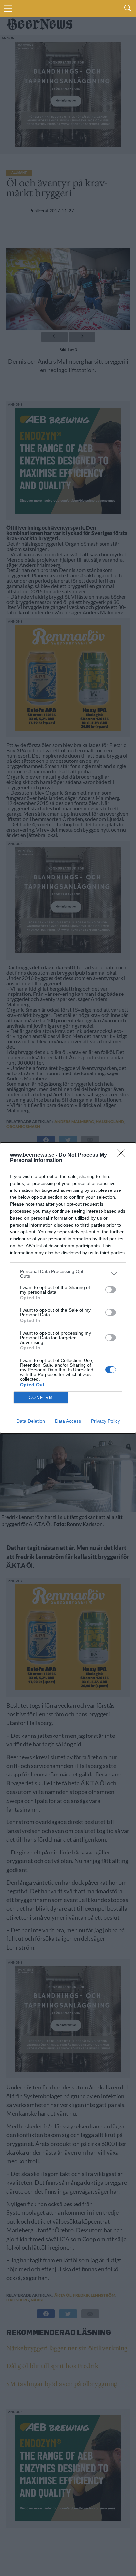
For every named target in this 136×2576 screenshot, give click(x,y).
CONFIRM (41, 1398)
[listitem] (68, 1274)
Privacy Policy (105, 1421)
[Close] (123, 1155)
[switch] (111, 1290)
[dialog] (68, 1288)
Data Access (68, 1421)
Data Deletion (31, 1421)
